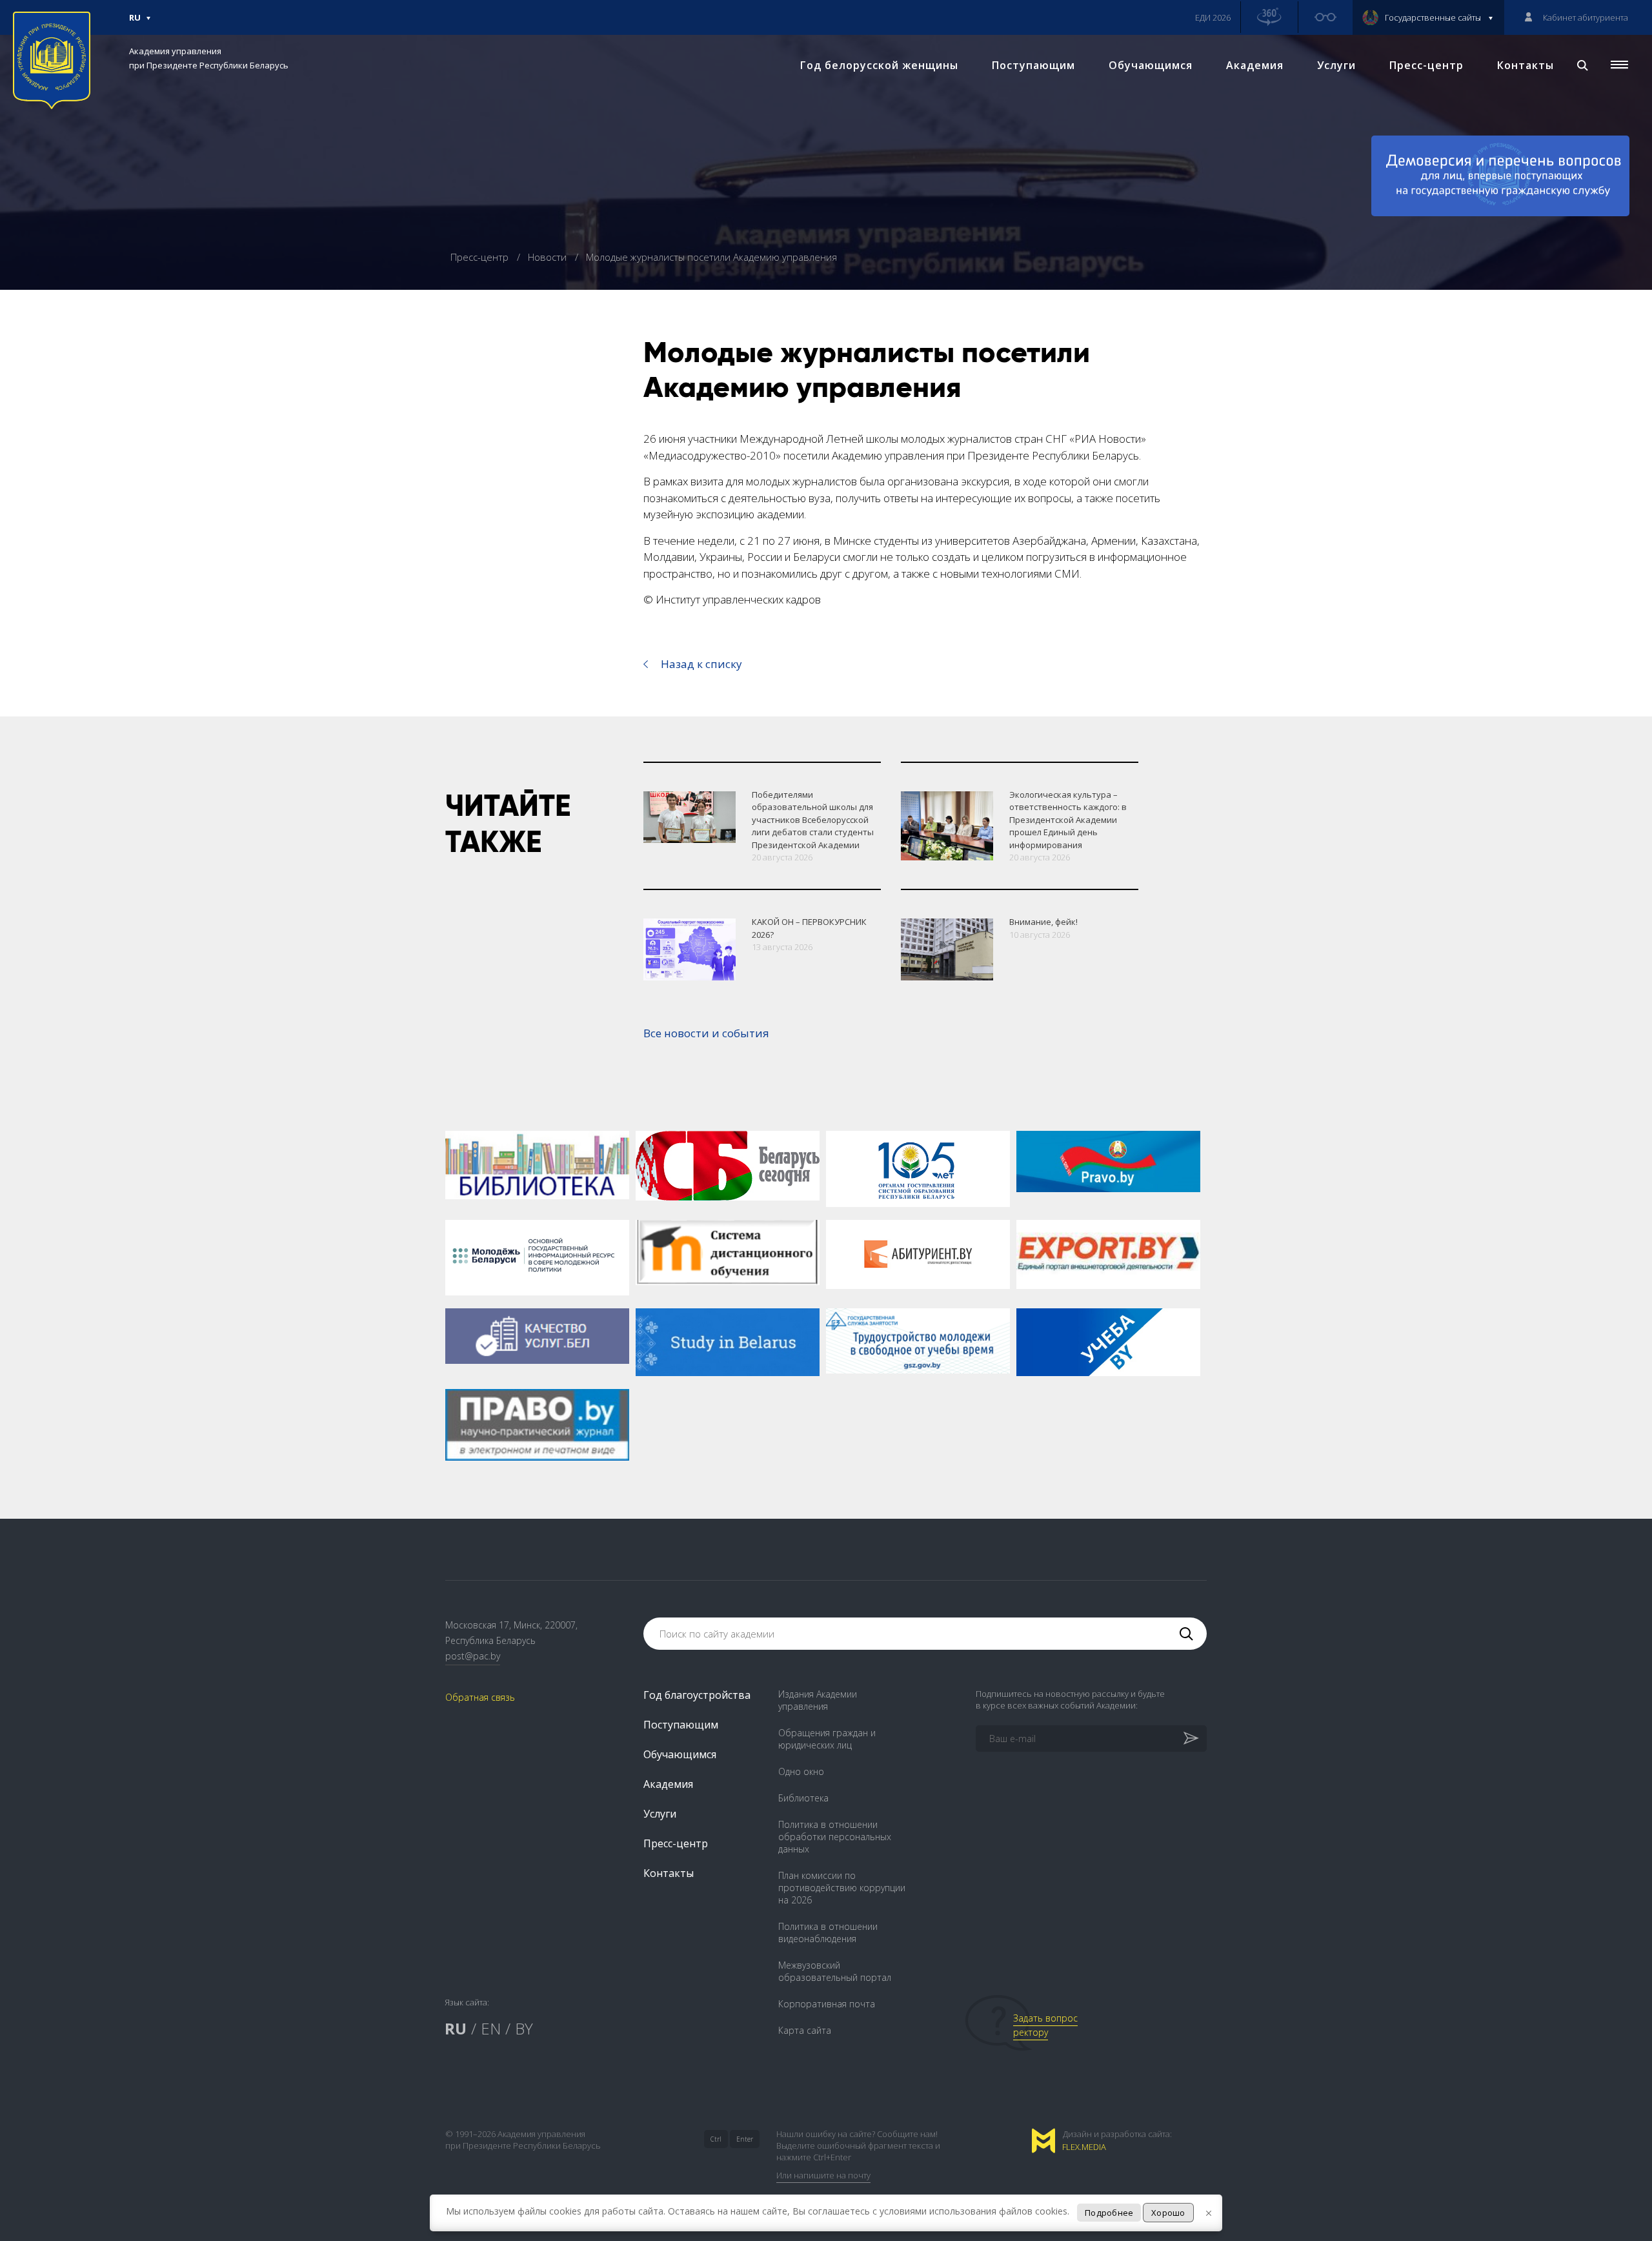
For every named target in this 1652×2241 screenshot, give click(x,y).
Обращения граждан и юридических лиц (827, 1739)
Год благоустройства (697, 1695)
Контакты (1526, 65)
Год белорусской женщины (879, 65)
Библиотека (803, 1798)
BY (524, 2028)
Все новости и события (706, 1033)
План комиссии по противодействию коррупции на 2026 (842, 1888)
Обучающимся (1151, 65)
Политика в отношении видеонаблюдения (828, 1932)
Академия (1255, 65)
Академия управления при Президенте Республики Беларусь (209, 58)
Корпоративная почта (827, 2004)
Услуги (1336, 65)
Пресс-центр (1426, 65)
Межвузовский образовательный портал (835, 1971)
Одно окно (801, 1771)
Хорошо (1168, 2213)
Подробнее (1109, 2213)
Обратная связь (480, 1697)
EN (491, 2028)
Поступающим (1033, 65)
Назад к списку (701, 664)
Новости (549, 257)
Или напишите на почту (823, 2175)
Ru (135, 23)
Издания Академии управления (818, 1700)
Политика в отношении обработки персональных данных (835, 1837)
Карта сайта (805, 2030)
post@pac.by (473, 1656)
